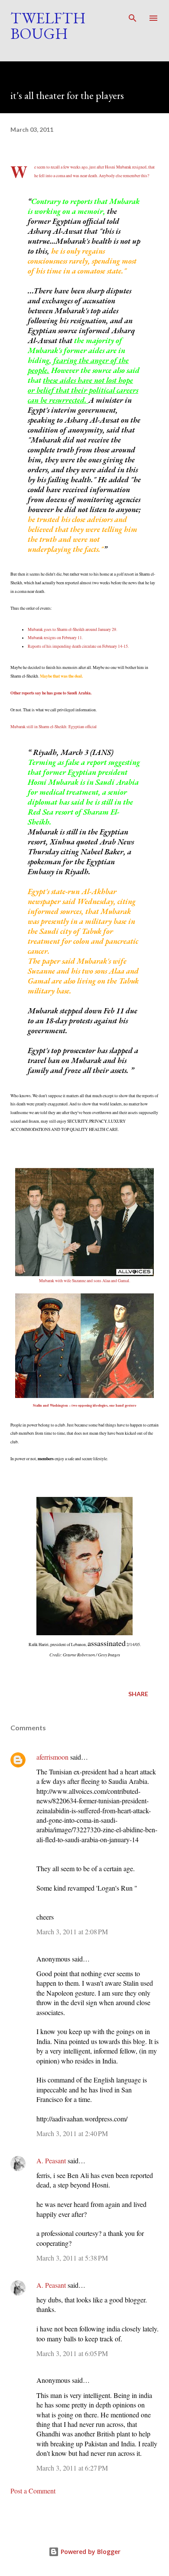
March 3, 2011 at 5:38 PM (72, 2258)
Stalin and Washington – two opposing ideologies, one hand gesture (85, 1405)
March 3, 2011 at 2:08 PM (72, 1931)
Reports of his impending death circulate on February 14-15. (78, 646)
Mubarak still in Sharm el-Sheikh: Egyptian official (54, 727)
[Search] (133, 16)
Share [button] (138, 1694)
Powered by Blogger (90, 2552)
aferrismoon (52, 1757)
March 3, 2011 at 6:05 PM (72, 2353)
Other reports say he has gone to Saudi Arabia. (51, 693)
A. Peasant (51, 2160)
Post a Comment (33, 2491)
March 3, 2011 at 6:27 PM (72, 2468)
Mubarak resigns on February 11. (55, 638)
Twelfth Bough (48, 26)
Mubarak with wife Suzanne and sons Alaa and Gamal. (84, 1281)
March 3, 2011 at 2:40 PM (72, 2133)
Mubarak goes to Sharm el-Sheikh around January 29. (72, 629)
